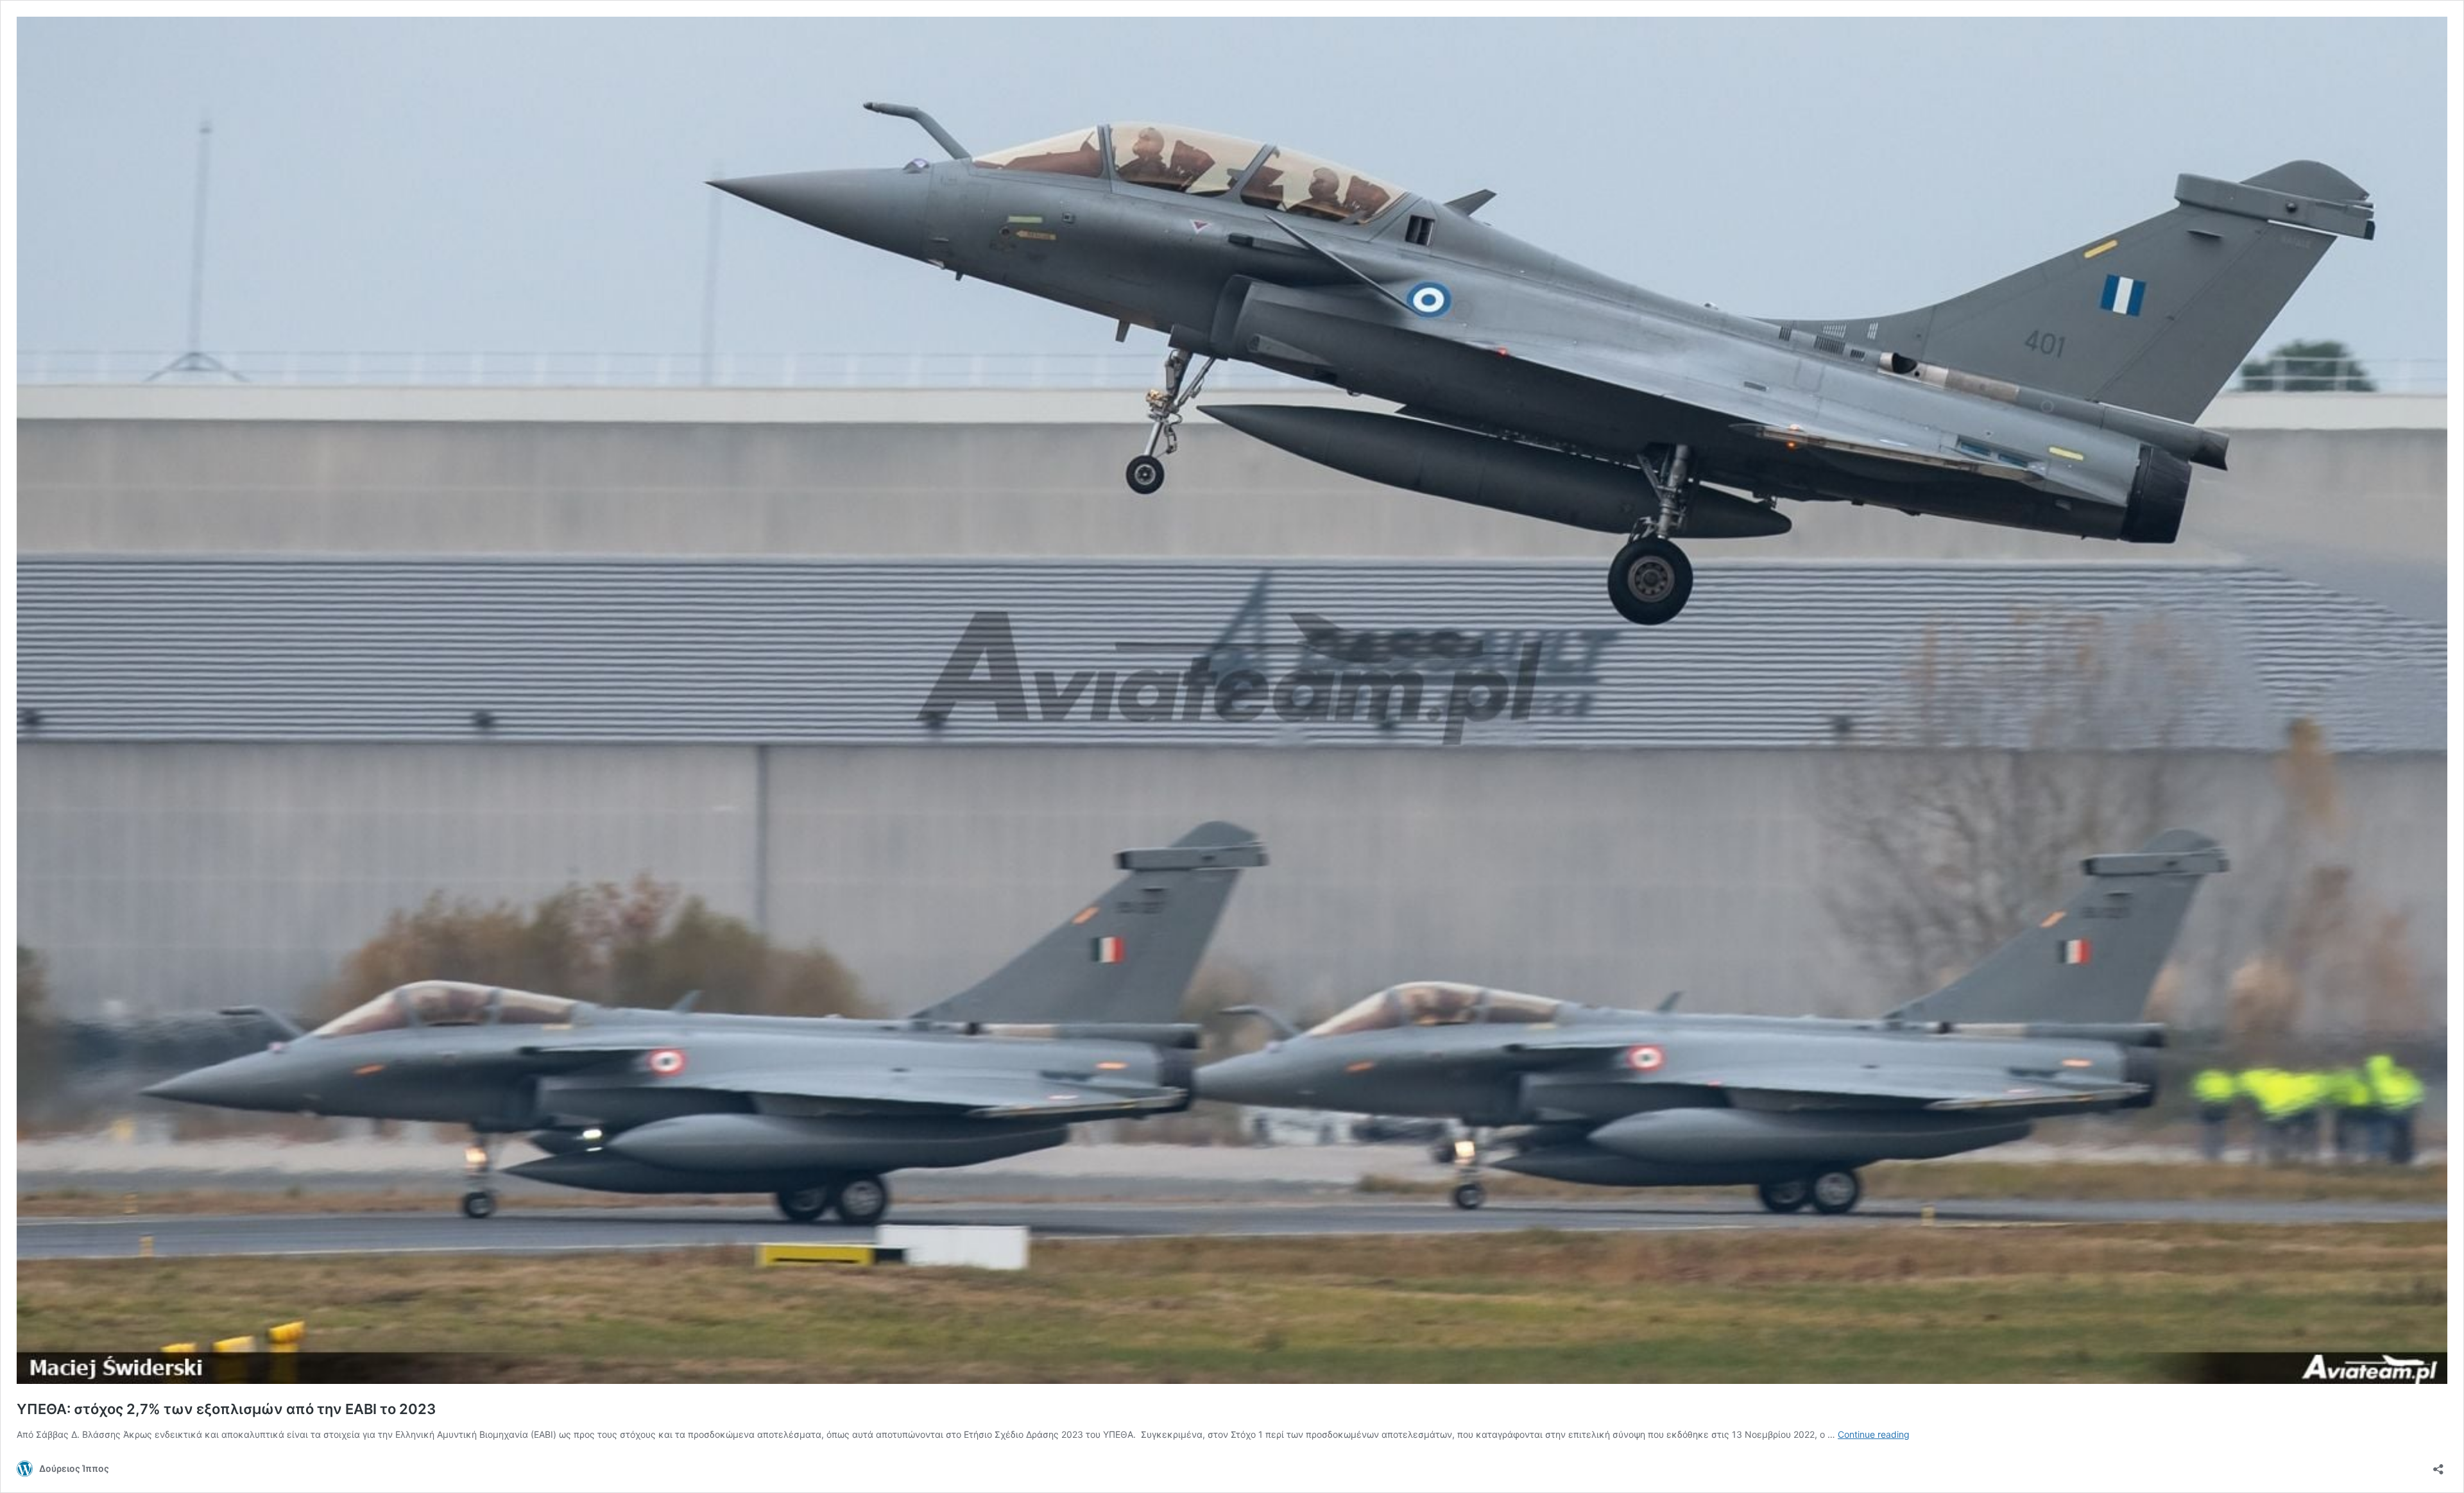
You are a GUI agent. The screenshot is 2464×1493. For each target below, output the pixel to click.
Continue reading (1874, 1434)
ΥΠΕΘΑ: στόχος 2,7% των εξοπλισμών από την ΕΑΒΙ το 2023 (226, 1409)
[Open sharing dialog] (2438, 1465)
